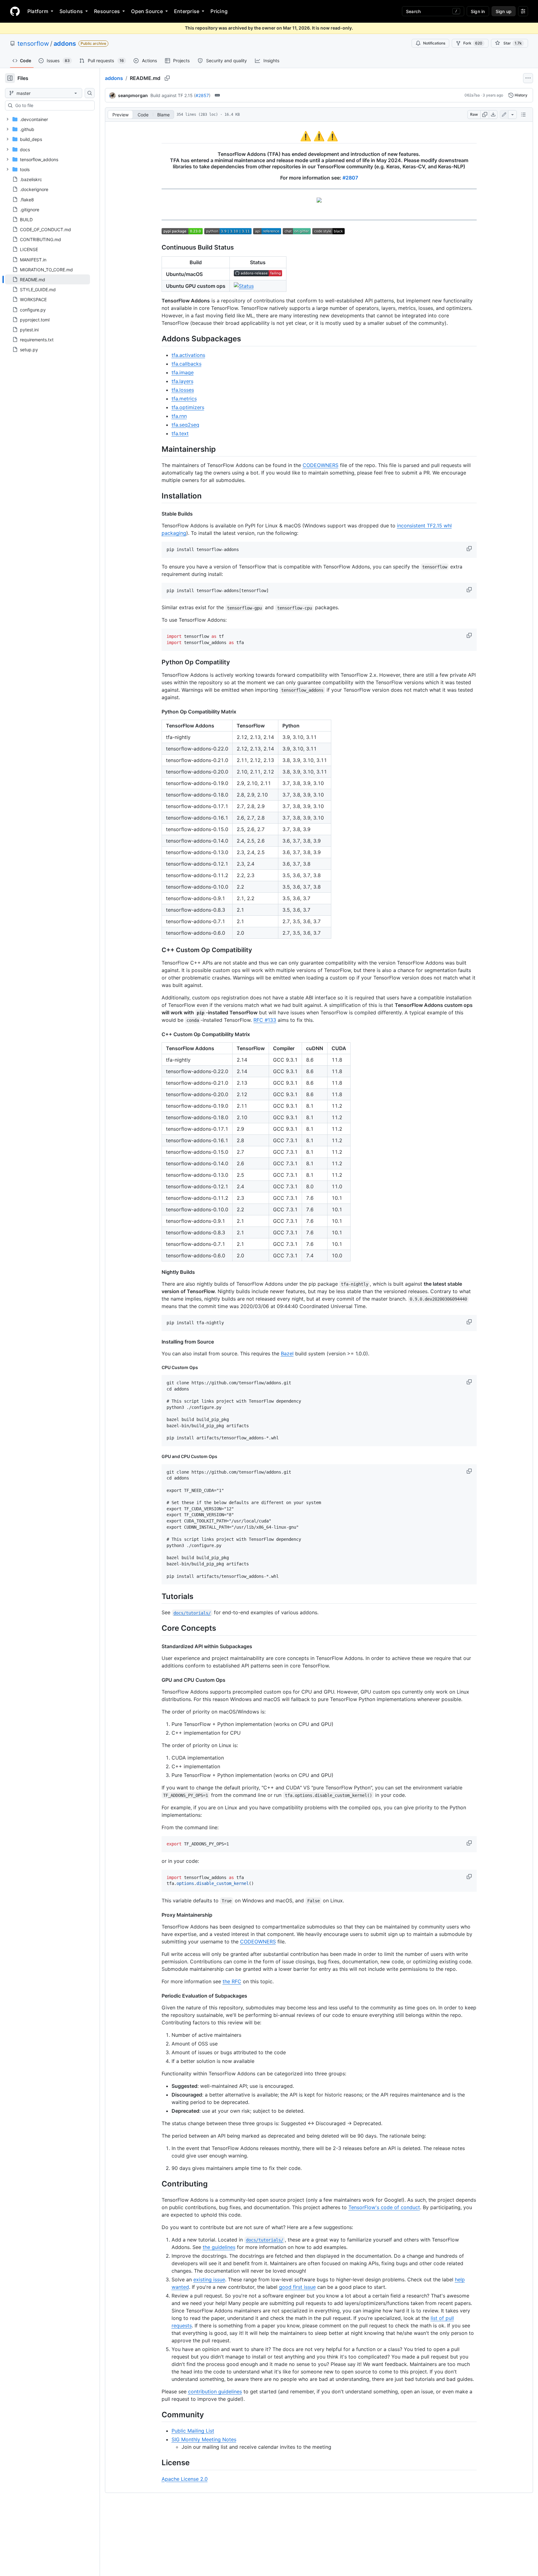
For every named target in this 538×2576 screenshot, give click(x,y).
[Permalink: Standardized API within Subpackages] (157, 1646)
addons (65, 44)
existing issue (209, 2279)
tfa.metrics (184, 399)
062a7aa (472, 95)
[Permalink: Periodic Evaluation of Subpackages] (157, 1996)
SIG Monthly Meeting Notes (204, 2439)
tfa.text (180, 433)
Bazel (287, 1353)
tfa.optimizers (188, 407)
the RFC (232, 1981)
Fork (473, 43)
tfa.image (183, 372)
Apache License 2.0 (185, 2479)
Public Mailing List (193, 2431)
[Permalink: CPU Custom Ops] (157, 1367)
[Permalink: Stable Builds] (157, 514)
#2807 (350, 178)
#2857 (202, 95)
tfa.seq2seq (185, 425)
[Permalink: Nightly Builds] (157, 1272)
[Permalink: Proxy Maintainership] (157, 1915)
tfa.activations (188, 355)
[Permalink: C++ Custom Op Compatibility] (157, 950)
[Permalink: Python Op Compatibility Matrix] (157, 712)
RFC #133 (265, 1020)
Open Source (147, 11)
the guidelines (219, 2247)
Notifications (434, 43)
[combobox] (52, 105)
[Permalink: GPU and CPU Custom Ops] (157, 1456)
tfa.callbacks (186, 364)
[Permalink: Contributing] (157, 2184)
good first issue (297, 2287)
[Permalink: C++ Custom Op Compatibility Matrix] (157, 1034)
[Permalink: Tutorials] (157, 1596)
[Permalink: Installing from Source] (157, 1342)
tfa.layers (182, 381)
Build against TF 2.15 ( (173, 95)
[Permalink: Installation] (157, 496)
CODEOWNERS (321, 465)
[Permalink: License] (157, 2463)
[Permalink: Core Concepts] (157, 1628)
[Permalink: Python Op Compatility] (157, 662)
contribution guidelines (215, 2391)
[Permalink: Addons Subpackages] (157, 339)
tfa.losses (183, 390)
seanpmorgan (133, 95)
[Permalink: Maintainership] (157, 449)
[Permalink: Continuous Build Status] (157, 248)
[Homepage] (15, 11)
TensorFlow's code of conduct (384, 2207)
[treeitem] (47, 279)
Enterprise (187, 11)
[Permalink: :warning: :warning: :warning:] (157, 136)
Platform (38, 11)
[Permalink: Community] (157, 2415)
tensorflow (33, 44)
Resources (107, 11)
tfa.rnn (179, 416)
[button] (470, 549)
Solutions (71, 11)
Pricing (219, 11)
